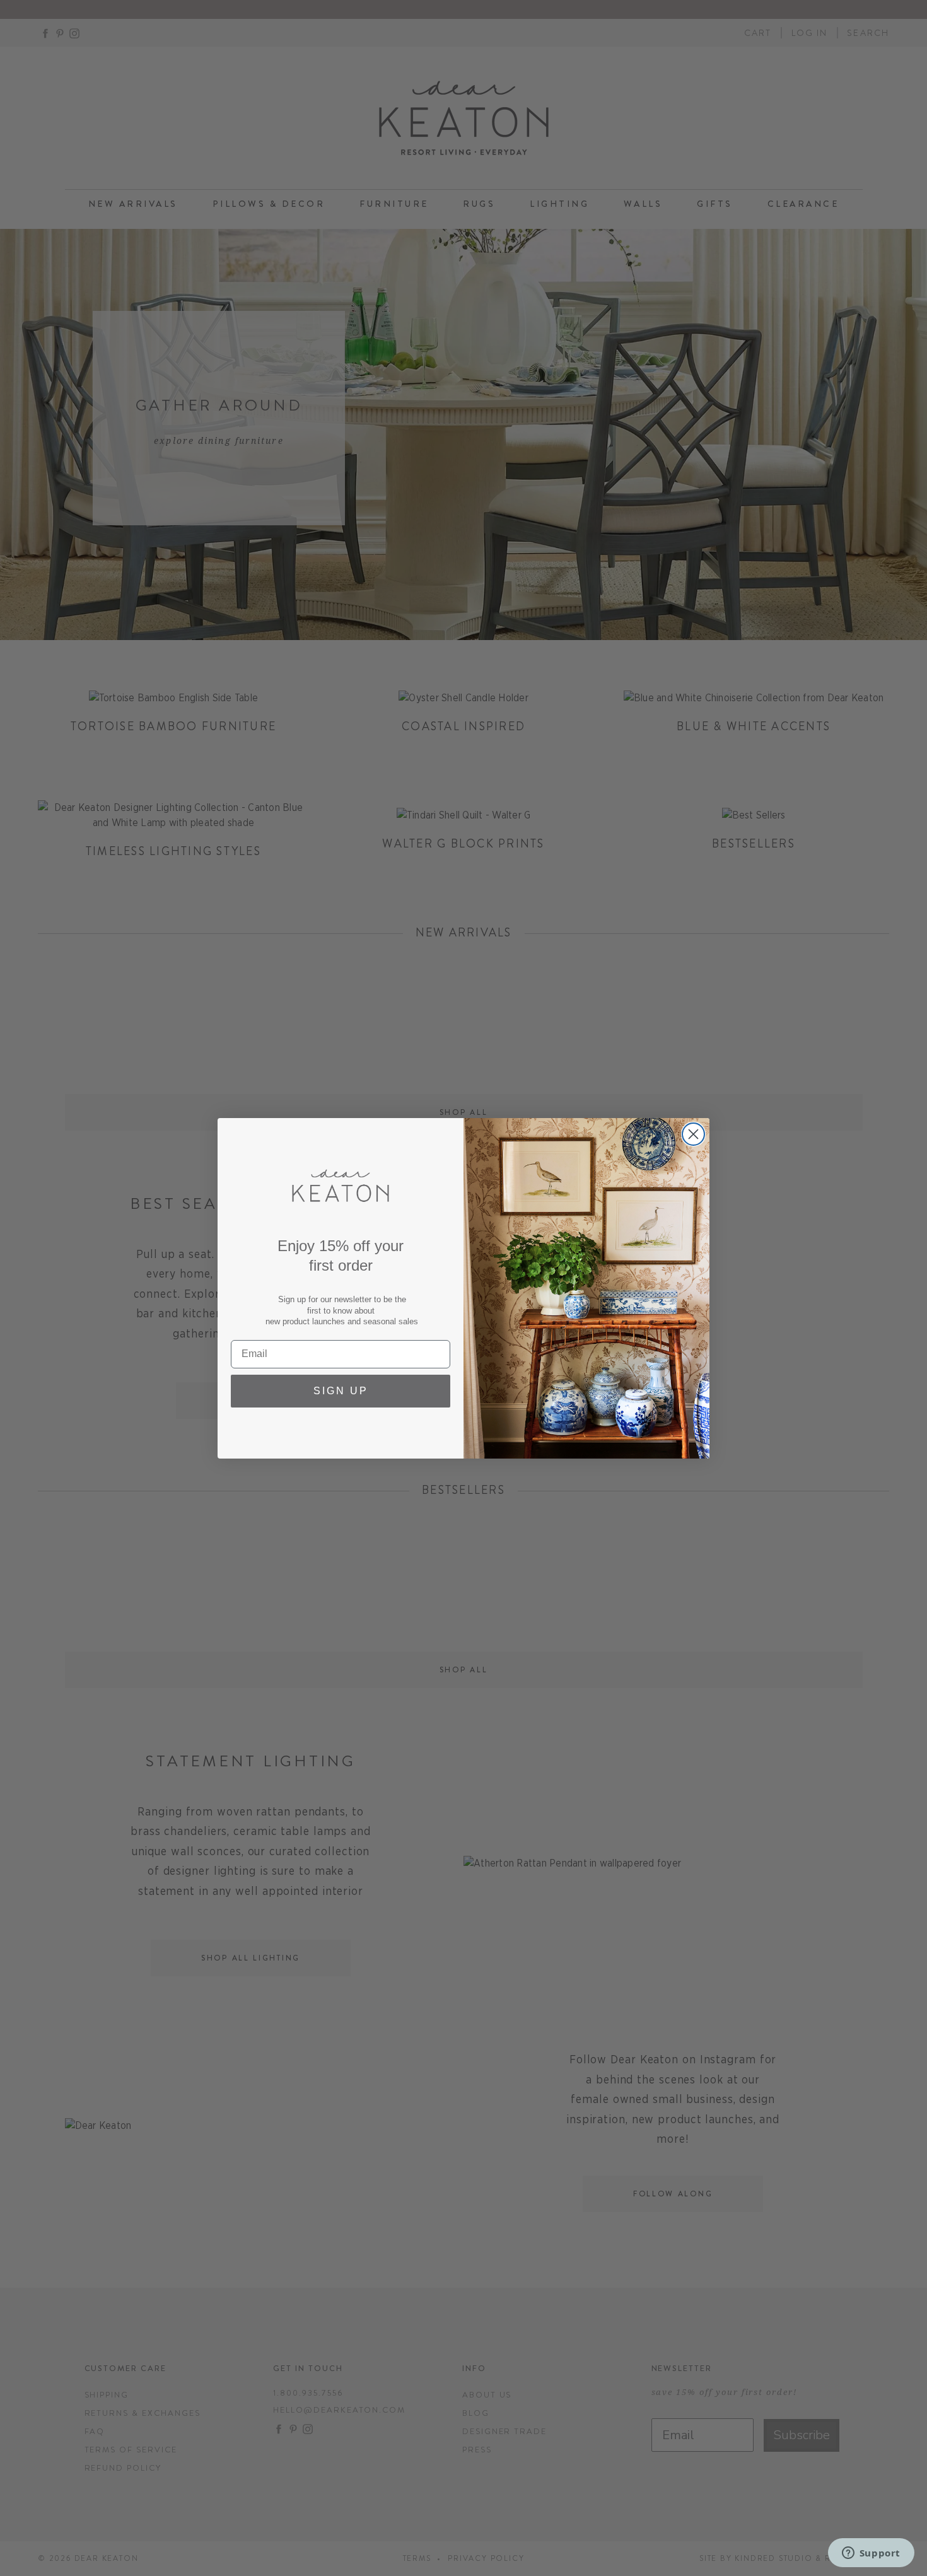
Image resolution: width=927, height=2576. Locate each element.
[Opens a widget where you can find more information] (871, 2554)
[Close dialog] (693, 1134)
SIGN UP (341, 1391)
